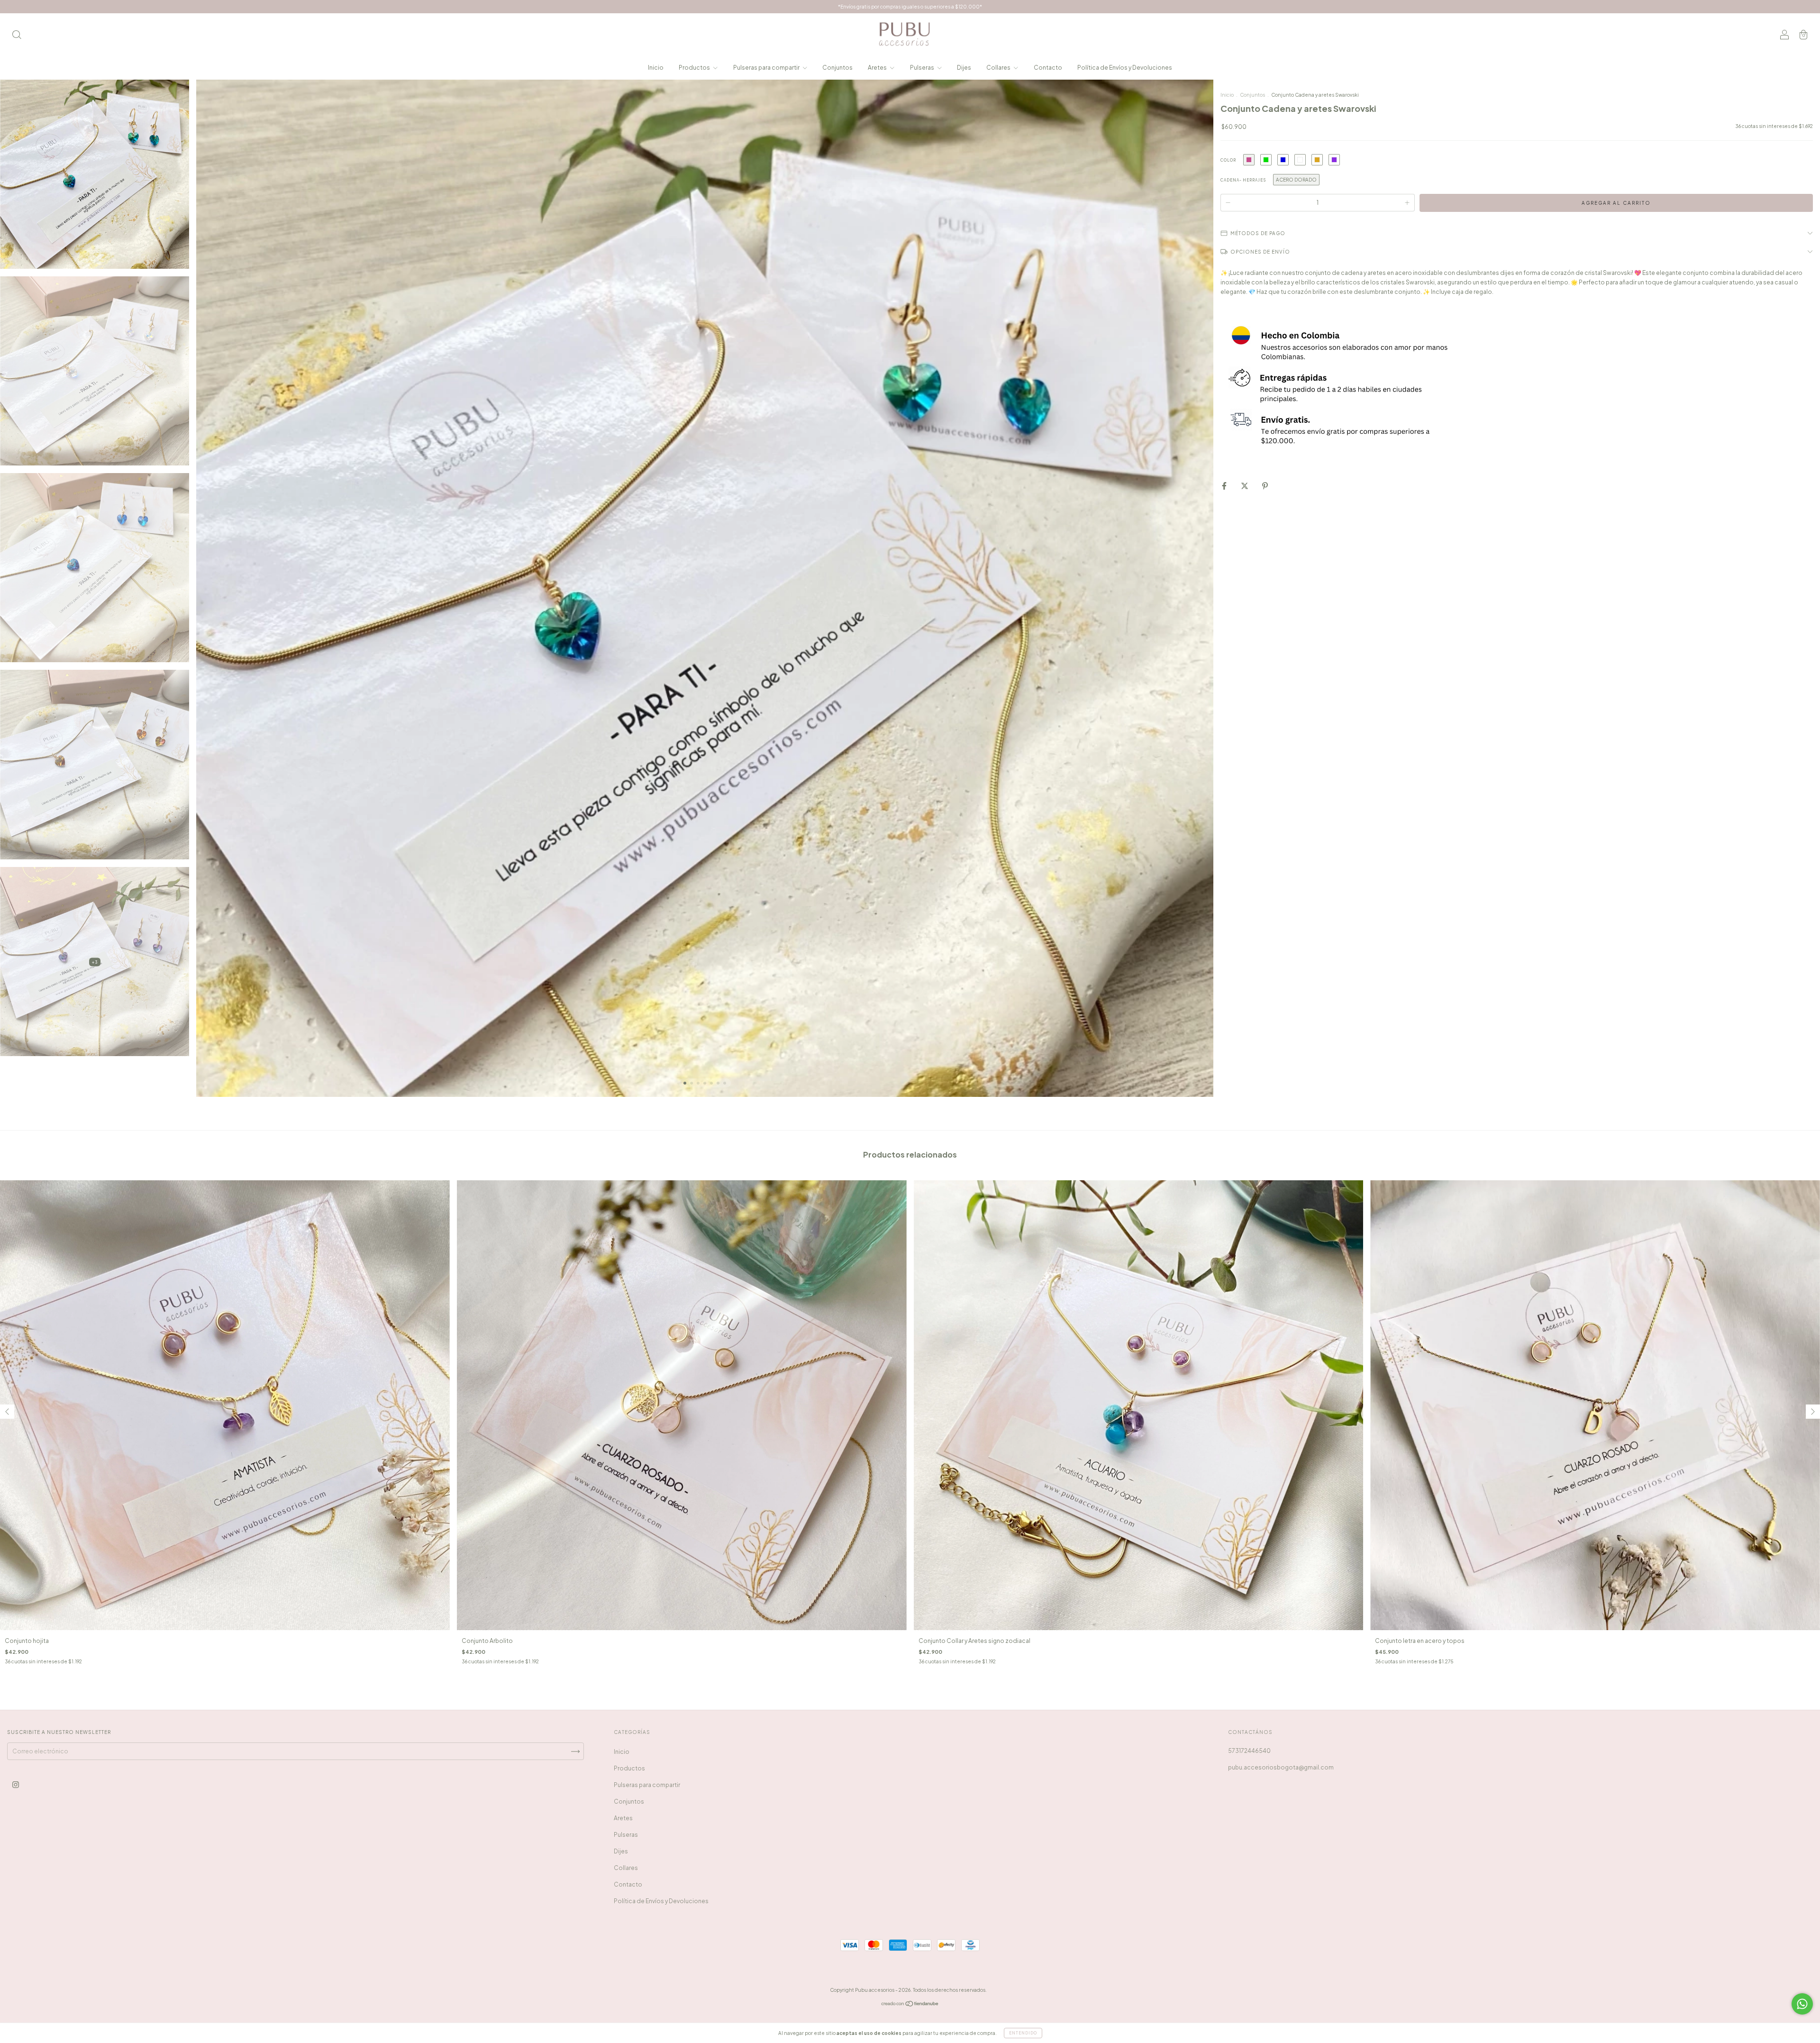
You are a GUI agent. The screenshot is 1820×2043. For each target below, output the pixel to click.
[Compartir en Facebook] (1225, 486)
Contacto (1048, 68)
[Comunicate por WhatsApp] (1802, 2004)
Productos (695, 68)
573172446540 (1249, 1751)
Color (1228, 160)
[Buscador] (17, 36)
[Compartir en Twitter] (1245, 486)
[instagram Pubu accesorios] (16, 1784)
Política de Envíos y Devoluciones (1125, 68)
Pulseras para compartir (767, 68)
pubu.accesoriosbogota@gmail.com (1281, 1767)
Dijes (964, 68)
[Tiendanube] (910, 2005)
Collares (999, 68)
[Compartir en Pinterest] (1265, 486)
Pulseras (923, 68)
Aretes (878, 68)
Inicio (656, 68)
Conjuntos (837, 68)
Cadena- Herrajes (1243, 180)
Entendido (1023, 2033)
